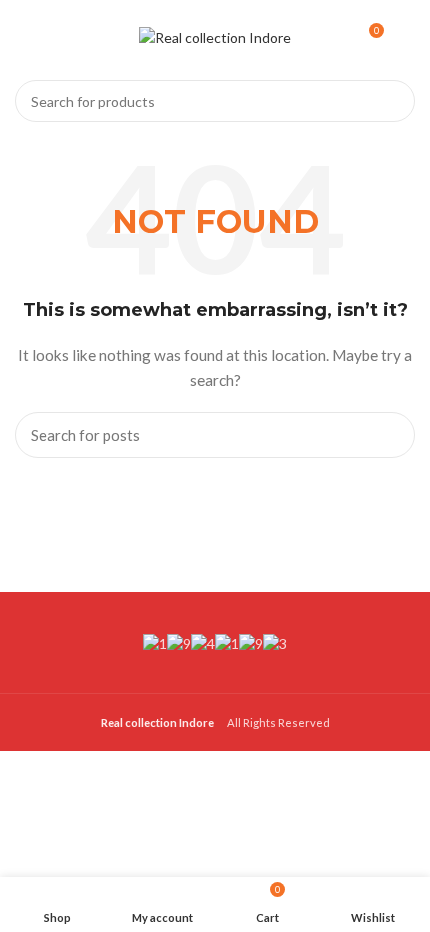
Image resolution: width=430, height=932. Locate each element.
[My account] (407, 38)
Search (388, 101)
